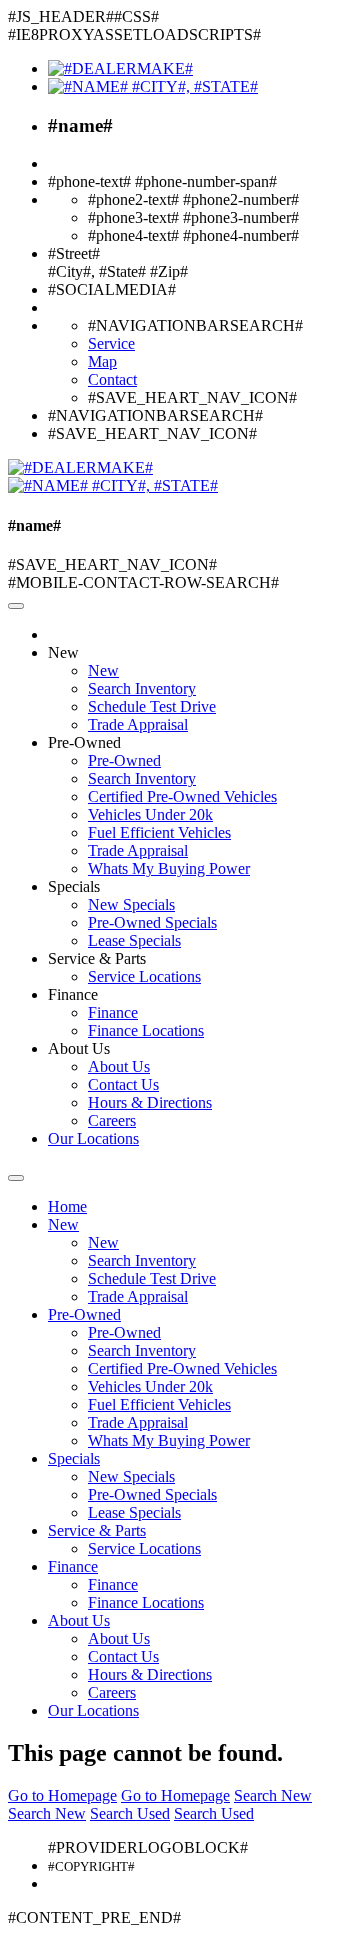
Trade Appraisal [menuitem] (138, 724)
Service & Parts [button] (97, 958)
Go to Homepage (62, 1795)
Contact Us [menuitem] (123, 1084)
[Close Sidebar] (16, 1178)
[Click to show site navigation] (16, 606)
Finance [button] (73, 994)
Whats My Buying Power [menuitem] (169, 868)
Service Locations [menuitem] (144, 976)
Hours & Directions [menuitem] (150, 1102)
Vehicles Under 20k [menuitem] (150, 814)
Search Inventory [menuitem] (142, 688)
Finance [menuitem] (113, 1012)
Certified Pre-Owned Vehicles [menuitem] (182, 796)
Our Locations (93, 1138)
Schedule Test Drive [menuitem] (152, 706)
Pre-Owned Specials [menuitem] (152, 922)
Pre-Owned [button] (84, 742)
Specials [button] (74, 886)
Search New (273, 1795)
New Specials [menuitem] (131, 904)
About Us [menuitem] (119, 1066)
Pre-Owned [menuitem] (124, 760)
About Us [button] (79, 1048)
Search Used (130, 1813)
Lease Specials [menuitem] (134, 940)
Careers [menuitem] (112, 1120)
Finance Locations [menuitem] (146, 1030)
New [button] (63, 652)
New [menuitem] (103, 670)
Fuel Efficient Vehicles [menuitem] (159, 832)
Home (67, 1206)
